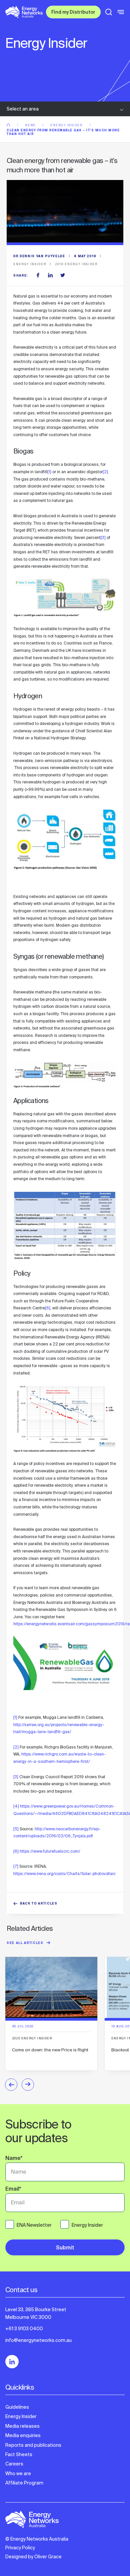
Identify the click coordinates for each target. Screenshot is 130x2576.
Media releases (22, 2426)
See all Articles (25, 1943)
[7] (16, 1866)
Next (28, 2085)
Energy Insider (67, 125)
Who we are (18, 2473)
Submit (65, 2248)
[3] (103, 538)
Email (13, 2190)
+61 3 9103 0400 (24, 2329)
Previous (11, 2085)
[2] (105, 472)
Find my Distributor (73, 13)
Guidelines (17, 2407)
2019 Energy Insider (76, 264)
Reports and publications (33, 2445)
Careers (14, 2464)
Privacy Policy (20, 2548)
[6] (48, 1308)
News (31, 125)
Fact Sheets (19, 2454)
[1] (49, 472)
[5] (16, 1829)
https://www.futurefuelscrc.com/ (50, 1851)
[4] (16, 1806)
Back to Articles (39, 1904)
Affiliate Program (24, 2483)
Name (14, 2159)
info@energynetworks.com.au (38, 2340)
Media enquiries (23, 2435)
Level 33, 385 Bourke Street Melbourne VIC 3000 (36, 2313)
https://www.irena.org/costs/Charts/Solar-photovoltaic (64, 1874)
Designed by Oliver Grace (33, 2557)
